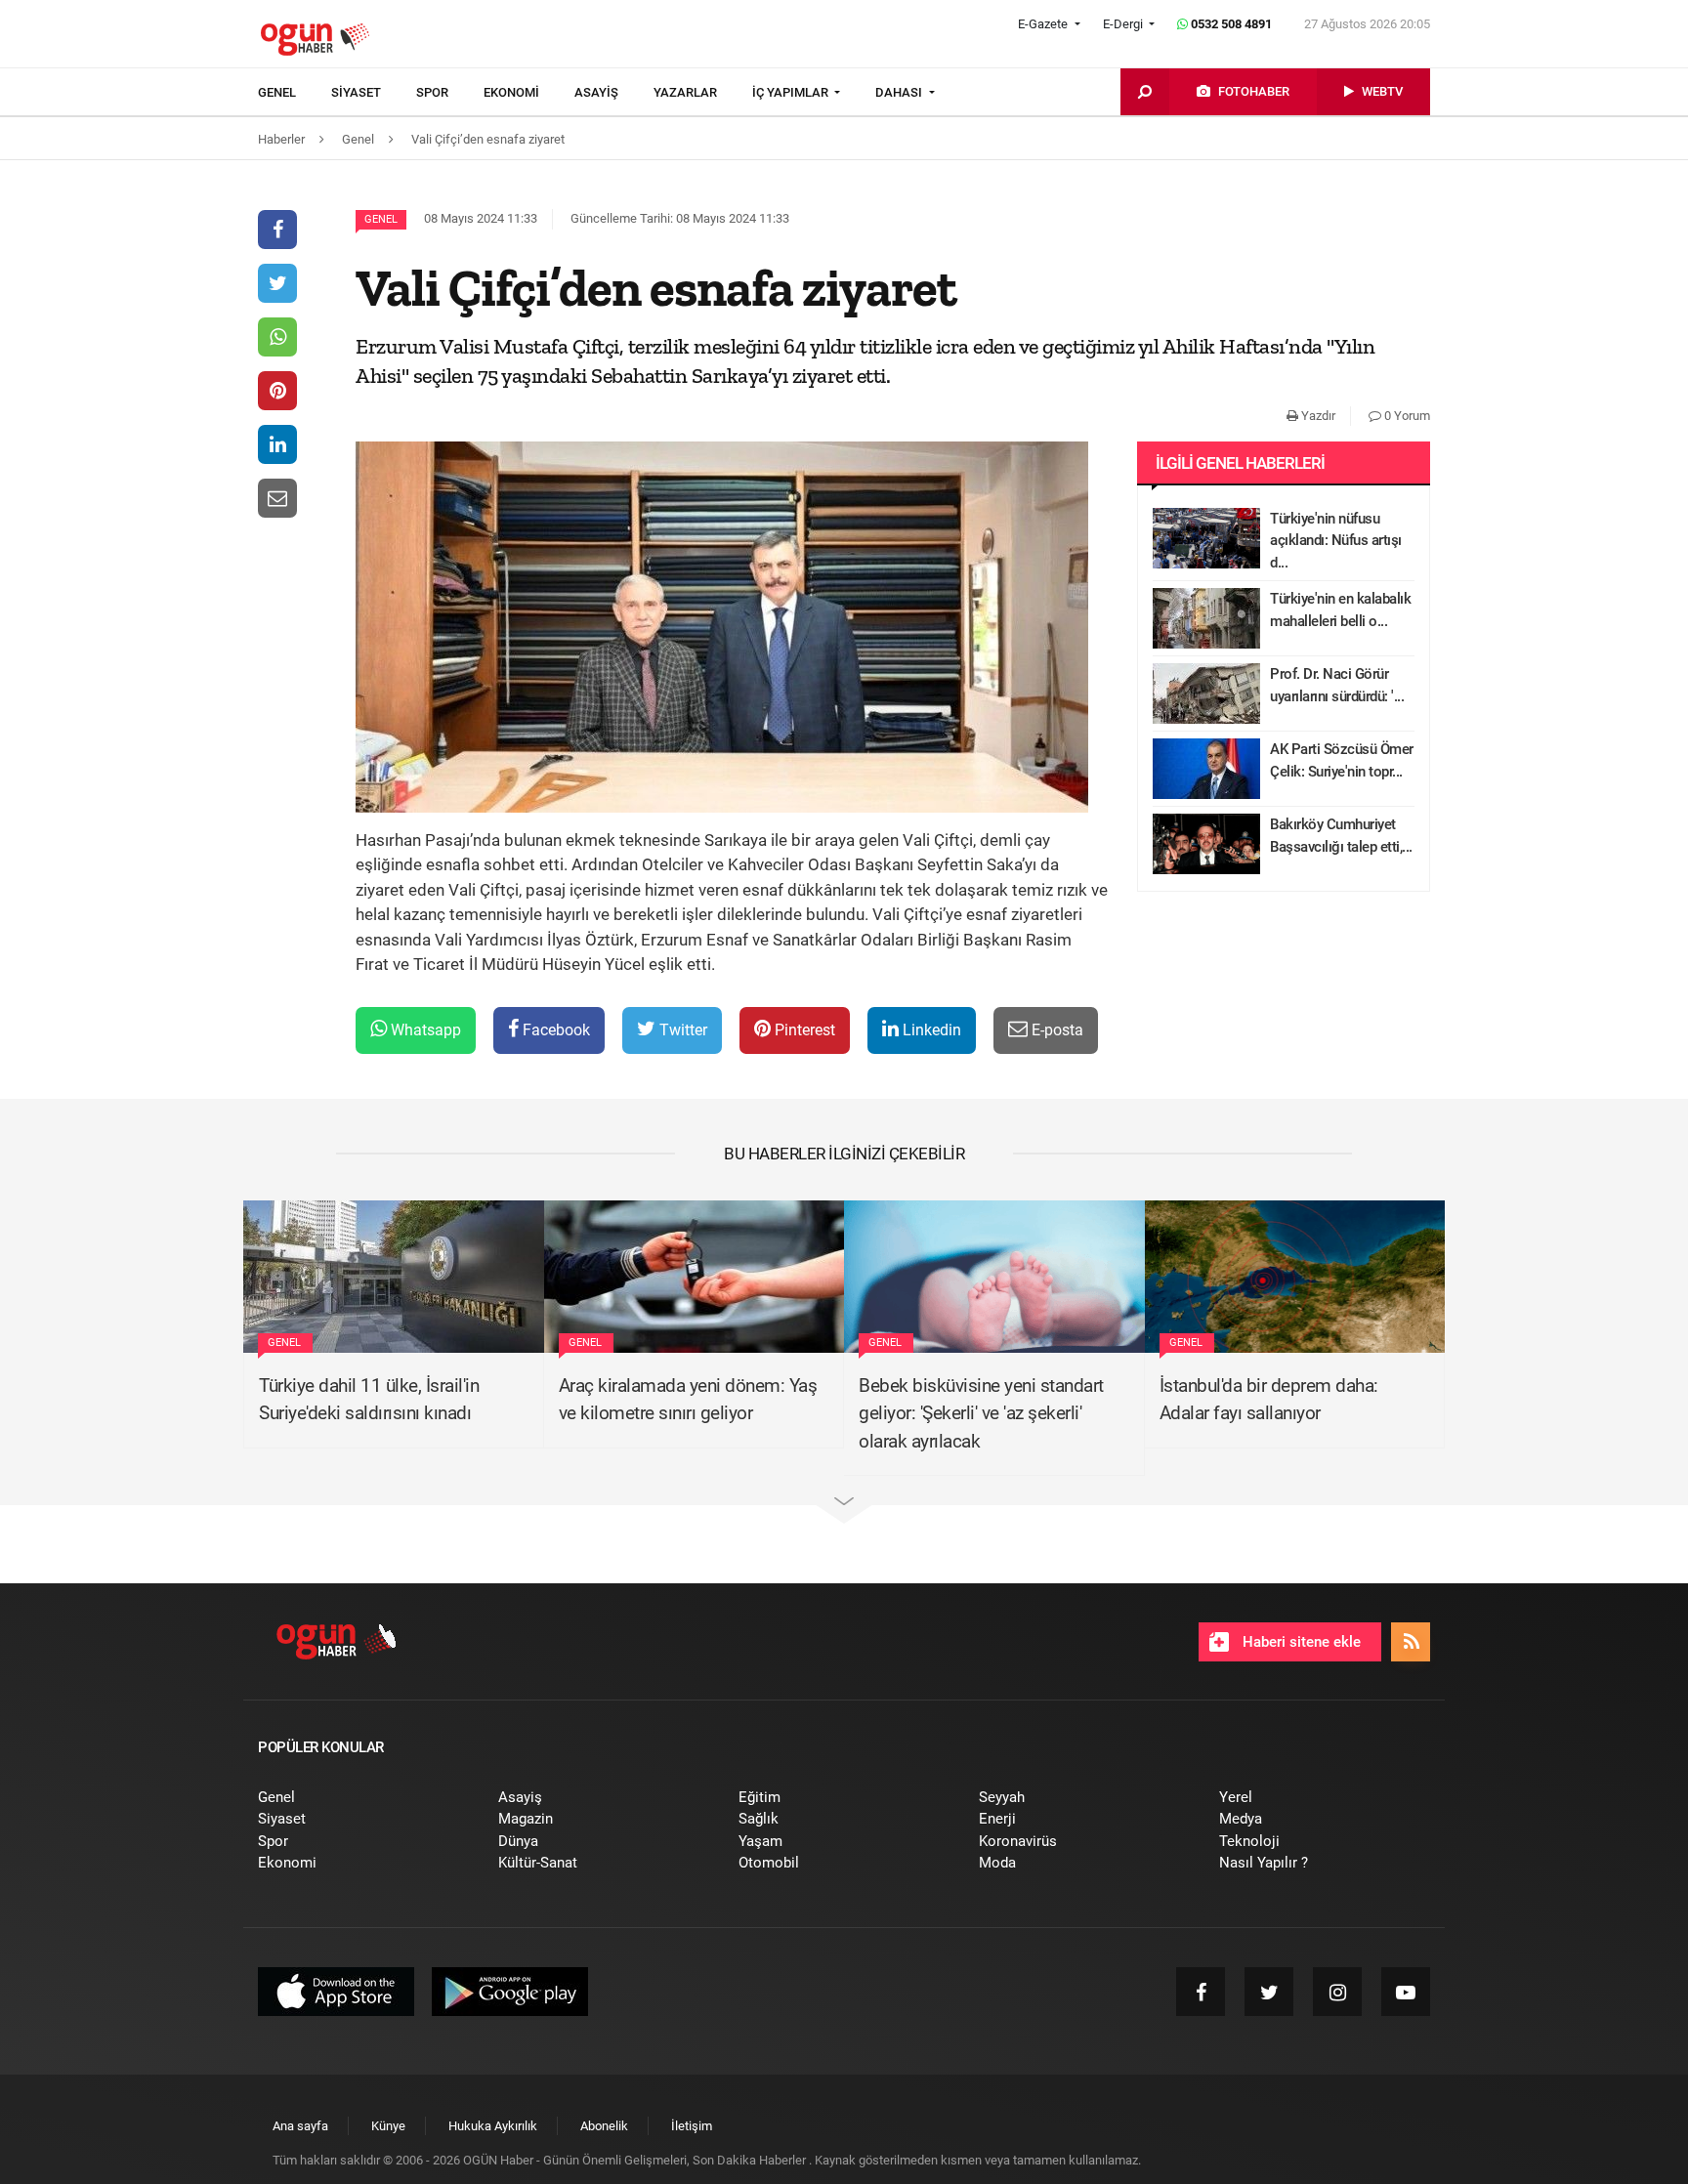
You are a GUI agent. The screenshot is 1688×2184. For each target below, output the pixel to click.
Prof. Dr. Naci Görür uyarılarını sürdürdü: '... (1337, 685)
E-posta (1055, 1030)
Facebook (554, 1030)
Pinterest (803, 1030)
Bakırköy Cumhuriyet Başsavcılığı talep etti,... (1341, 836)
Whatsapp (424, 1030)
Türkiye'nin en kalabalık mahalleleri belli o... (1340, 610)
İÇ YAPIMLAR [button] (792, 92)
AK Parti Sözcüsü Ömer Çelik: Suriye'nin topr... (1342, 760)
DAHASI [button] (900, 92)
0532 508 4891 (1230, 24)
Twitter (681, 1030)
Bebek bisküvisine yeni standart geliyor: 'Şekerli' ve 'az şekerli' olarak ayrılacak (981, 1413)
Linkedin (930, 1030)
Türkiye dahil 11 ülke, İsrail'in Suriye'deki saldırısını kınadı (369, 1400)
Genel (381, 219)
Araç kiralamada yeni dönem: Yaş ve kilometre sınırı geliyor (688, 1400)
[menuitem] (295, 93)
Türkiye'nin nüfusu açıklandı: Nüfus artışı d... (1336, 541)
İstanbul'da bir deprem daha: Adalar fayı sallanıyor (1269, 1400)
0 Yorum (1406, 416)
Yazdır (1317, 416)
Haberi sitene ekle (1300, 1642)
